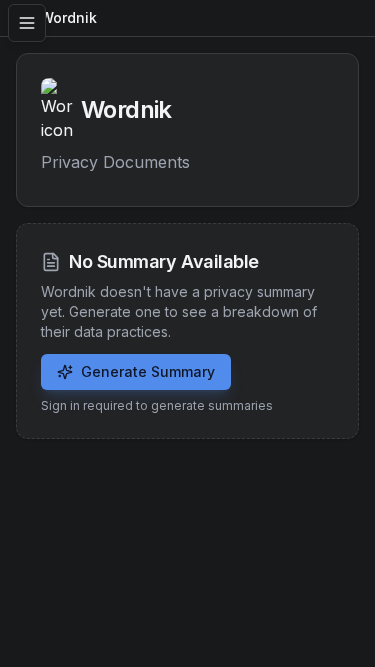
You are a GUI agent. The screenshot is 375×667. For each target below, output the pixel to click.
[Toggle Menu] (27, 23)
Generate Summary (148, 371)
